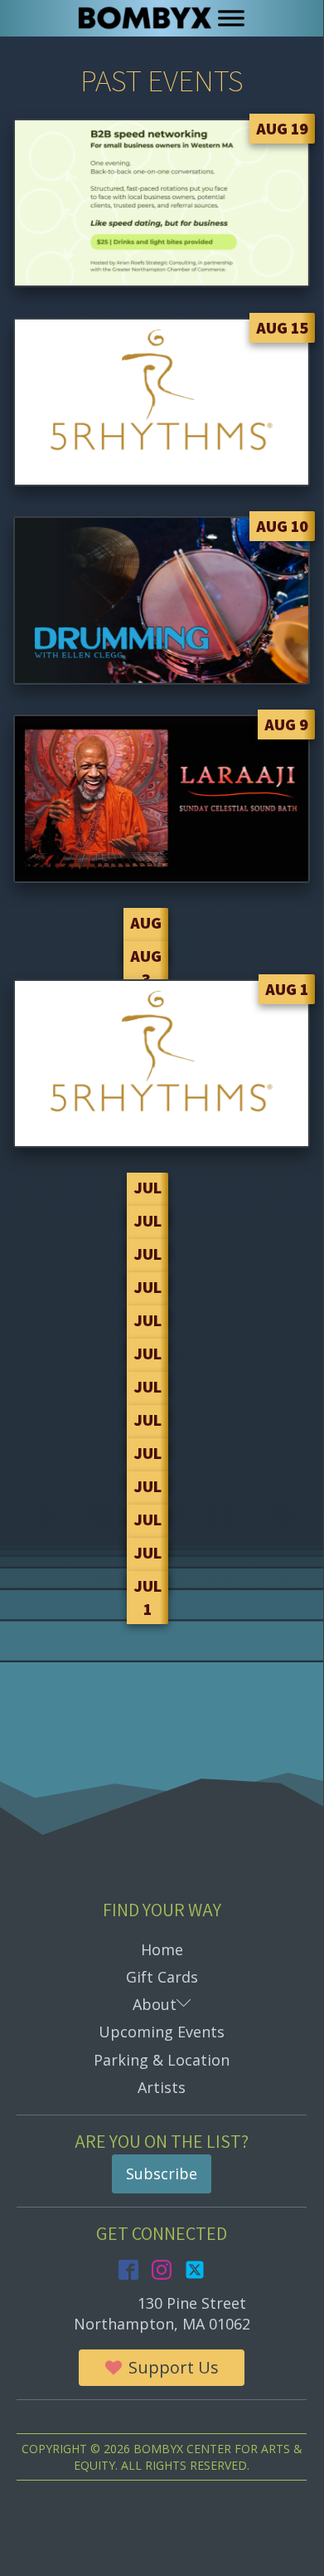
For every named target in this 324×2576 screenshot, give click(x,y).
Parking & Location (162, 2060)
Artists (162, 2087)
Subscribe (162, 2173)
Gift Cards (162, 1977)
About (181, 2004)
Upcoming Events (162, 2032)
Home (162, 1949)
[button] (162, 2368)
